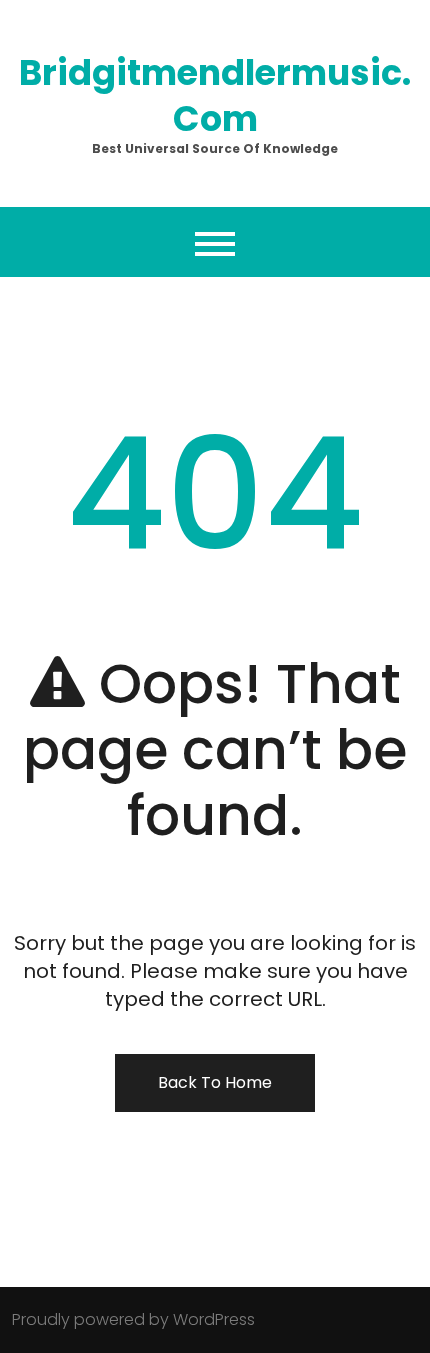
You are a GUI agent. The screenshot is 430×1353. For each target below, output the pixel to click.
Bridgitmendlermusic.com (215, 95)
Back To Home (215, 1082)
